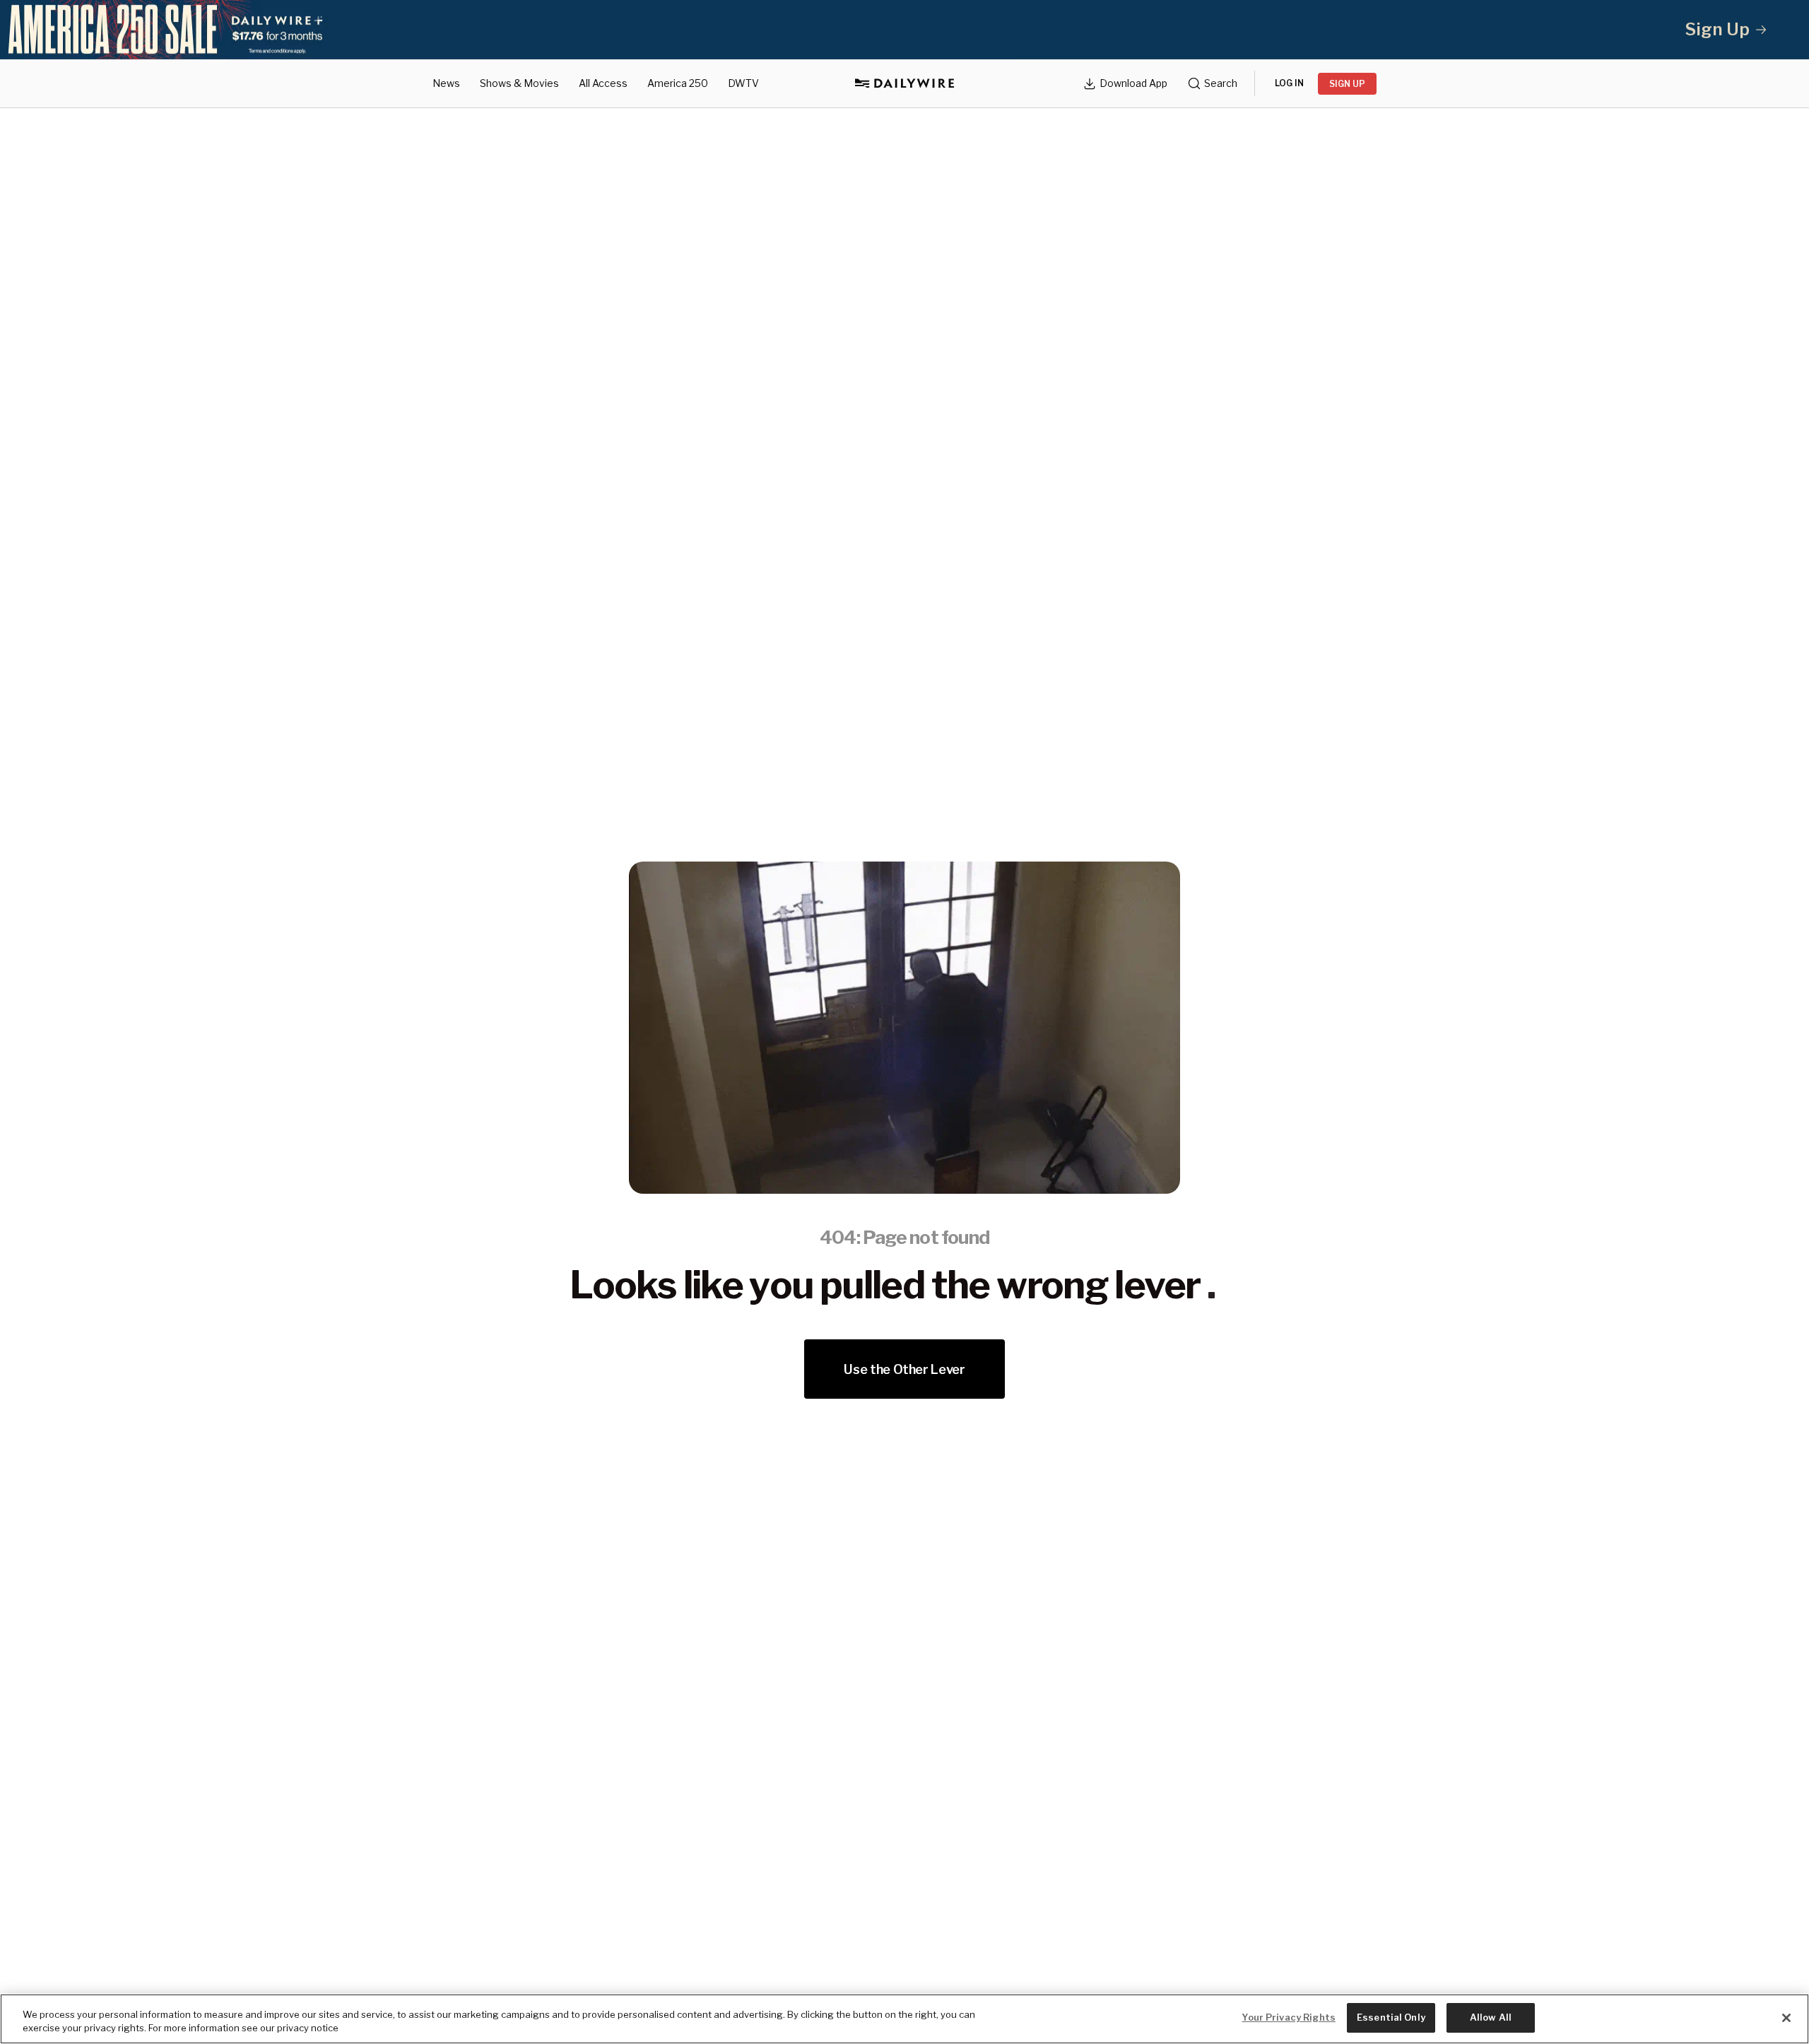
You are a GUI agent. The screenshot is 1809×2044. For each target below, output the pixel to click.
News (446, 83)
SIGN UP (1347, 84)
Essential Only (1391, 2017)
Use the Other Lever (904, 1369)
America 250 (678, 83)
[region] (904, 2019)
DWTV (743, 83)
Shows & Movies (519, 83)
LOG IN (1289, 83)
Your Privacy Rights (1288, 2017)
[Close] (1786, 2018)
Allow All (1491, 2017)
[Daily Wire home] (904, 83)
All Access (603, 83)
